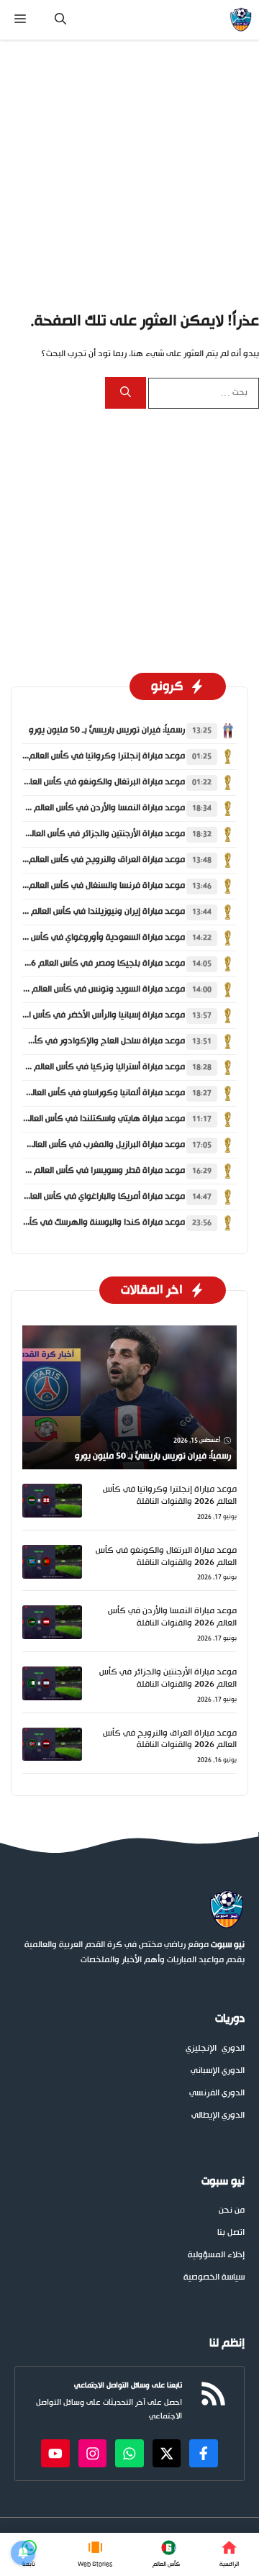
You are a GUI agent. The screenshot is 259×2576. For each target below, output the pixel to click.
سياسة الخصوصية (214, 2278)
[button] (60, 20)
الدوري (233, 2049)
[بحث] (126, 393)
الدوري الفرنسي (217, 2094)
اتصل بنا (231, 2233)
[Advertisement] (129, 175)
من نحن (232, 2211)
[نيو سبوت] (241, 20)
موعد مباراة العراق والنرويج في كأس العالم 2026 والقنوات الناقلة (170, 1740)
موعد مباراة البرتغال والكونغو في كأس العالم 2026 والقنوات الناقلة (166, 1557)
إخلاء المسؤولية (216, 2255)
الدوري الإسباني (218, 2071)
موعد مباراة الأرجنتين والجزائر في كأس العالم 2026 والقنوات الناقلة (168, 1678)
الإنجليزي (201, 2049)
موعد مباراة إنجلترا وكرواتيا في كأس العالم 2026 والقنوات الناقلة (170, 1496)
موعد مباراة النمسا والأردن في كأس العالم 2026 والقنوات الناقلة (172, 1617)
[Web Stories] (95, 2554)
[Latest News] (166, 2554)
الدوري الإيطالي (218, 2116)
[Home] (230, 2554)
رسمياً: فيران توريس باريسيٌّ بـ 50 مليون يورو (107, 730)
